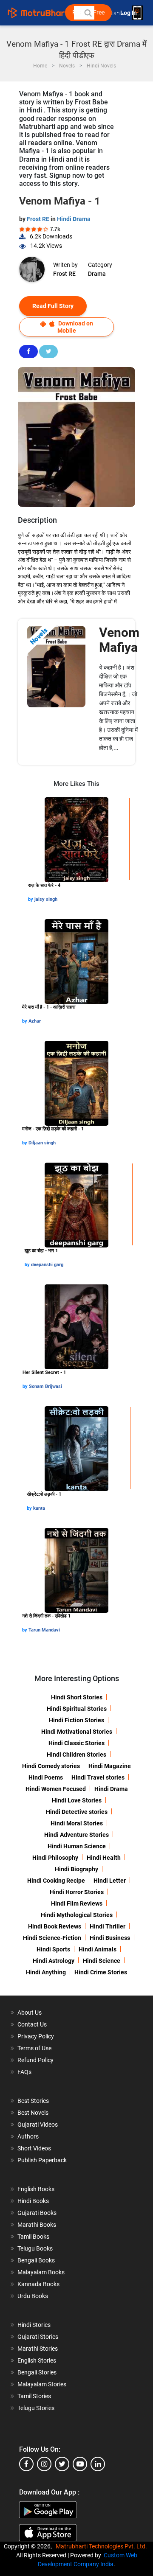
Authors (28, 2136)
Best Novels (33, 2113)
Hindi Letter (110, 1881)
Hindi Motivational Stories (77, 1732)
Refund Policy (35, 2060)
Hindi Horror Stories (77, 1892)
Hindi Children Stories (76, 1755)
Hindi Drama (74, 219)
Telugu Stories (36, 2408)
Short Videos (34, 2148)
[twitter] (62, 2464)
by (31, 899)
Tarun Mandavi (44, 1630)
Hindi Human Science (77, 1846)
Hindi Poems (46, 1777)
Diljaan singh (42, 1143)
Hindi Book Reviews (55, 1926)
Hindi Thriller (108, 1926)
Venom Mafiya (119, 640)
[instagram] (44, 2464)
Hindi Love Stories (77, 1800)
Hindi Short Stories (77, 1697)
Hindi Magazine (110, 1766)
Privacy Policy (36, 2036)
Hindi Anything (46, 1972)
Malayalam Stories (42, 2384)
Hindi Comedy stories (51, 1766)
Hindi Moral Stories (77, 1823)
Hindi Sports (53, 1949)
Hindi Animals (98, 1949)
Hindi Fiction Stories (76, 1720)
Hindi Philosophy (55, 1858)
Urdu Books (33, 2296)
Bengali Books (36, 2260)
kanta (39, 1508)
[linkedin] (98, 2464)
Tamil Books (33, 2237)
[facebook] (26, 2464)
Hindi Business (110, 1938)
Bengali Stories (37, 2372)
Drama (97, 274)
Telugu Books (35, 2248)
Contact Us (32, 2024)
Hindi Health (104, 1858)
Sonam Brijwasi (45, 1386)
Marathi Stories (38, 2349)
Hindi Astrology (54, 1961)
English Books (36, 2189)
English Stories (37, 2360)
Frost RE (39, 219)
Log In (129, 13)
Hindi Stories (34, 2325)
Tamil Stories (34, 2396)
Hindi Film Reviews (77, 1903)
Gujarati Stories (38, 2337)
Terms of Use (34, 2048)
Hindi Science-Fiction (52, 1938)
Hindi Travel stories (98, 1777)
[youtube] (80, 2464)
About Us (30, 2013)
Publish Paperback (42, 2160)
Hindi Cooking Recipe (56, 1881)
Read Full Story (53, 306)
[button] (88, 13)
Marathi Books (37, 2225)
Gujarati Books (37, 2213)
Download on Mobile (75, 327)
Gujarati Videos (38, 2125)
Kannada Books (38, 2284)
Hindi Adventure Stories (76, 1835)
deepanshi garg (47, 1265)
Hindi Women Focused (56, 1789)
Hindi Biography (76, 1869)
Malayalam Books (41, 2272)
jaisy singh (46, 899)
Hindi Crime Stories (101, 1972)
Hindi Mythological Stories (77, 1915)
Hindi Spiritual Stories (77, 1709)
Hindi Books (33, 2201)
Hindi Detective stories (77, 1812)
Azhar (35, 1021)
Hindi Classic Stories (76, 1743)
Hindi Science (102, 1961)
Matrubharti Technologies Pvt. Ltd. (103, 2546)
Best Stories (33, 2101)
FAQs (24, 2072)
